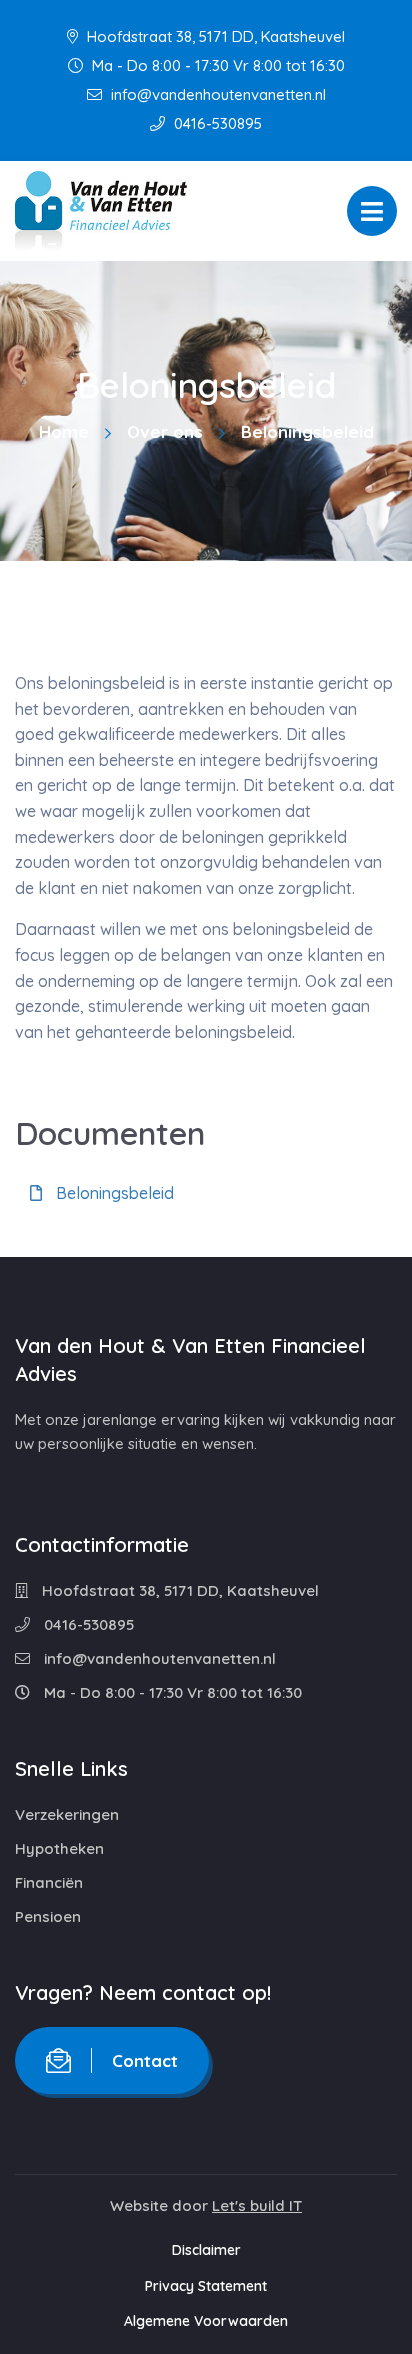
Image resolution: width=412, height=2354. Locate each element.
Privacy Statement (206, 2286)
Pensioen (48, 1916)
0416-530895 (216, 123)
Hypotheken (59, 1848)
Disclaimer (206, 2250)
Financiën (49, 1882)
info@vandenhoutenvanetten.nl (216, 94)
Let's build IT (257, 2205)
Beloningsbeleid (113, 1193)
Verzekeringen (67, 1814)
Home (64, 431)
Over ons (165, 431)
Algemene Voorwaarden (206, 2321)
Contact (145, 2060)
